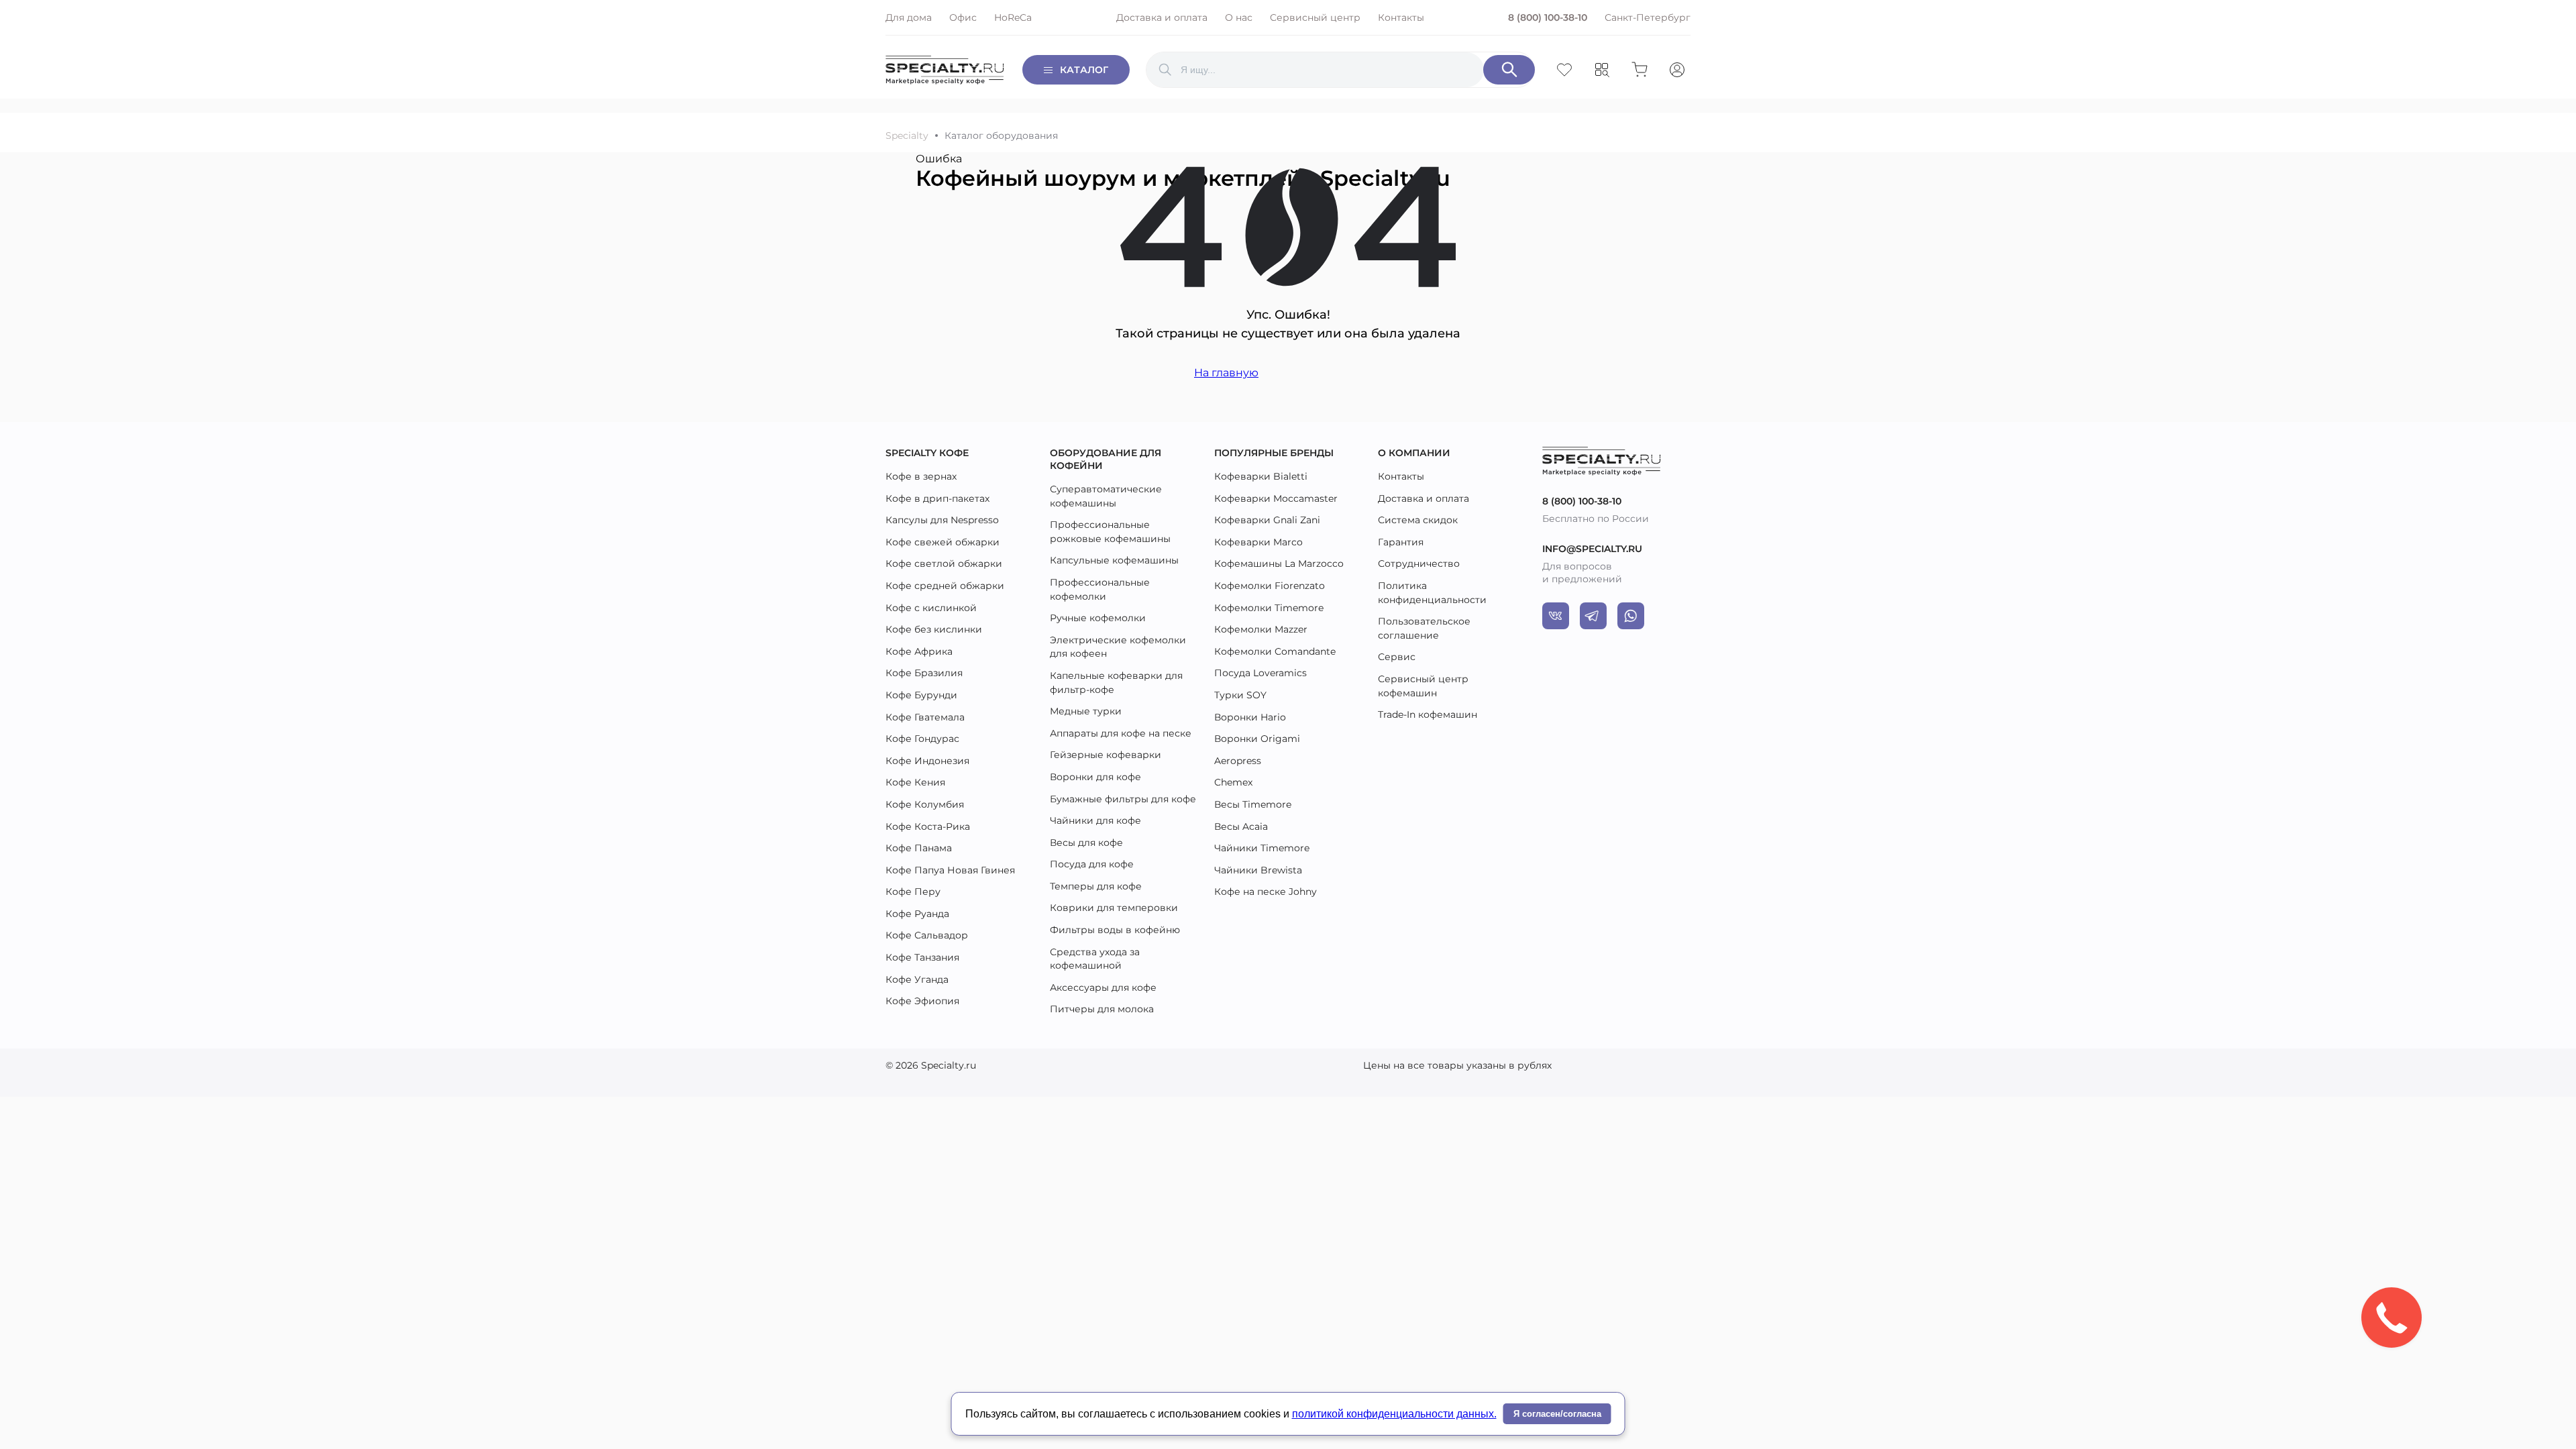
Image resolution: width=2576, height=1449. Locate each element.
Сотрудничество (1419, 563)
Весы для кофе (1086, 843)
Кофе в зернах (921, 476)
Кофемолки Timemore (1269, 608)
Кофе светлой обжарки (944, 563)
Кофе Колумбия (925, 804)
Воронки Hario (1250, 717)
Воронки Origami (1257, 739)
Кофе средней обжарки (945, 586)
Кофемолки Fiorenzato (1270, 586)
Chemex (1233, 782)
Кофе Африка (919, 651)
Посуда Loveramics (1260, 673)
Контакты (1401, 17)
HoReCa (1013, 17)
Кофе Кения (915, 782)
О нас (1239, 17)
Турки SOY (1240, 695)
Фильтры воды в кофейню (1115, 930)
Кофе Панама (919, 848)
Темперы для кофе (1096, 886)
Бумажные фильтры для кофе (1123, 799)
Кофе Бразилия (924, 673)
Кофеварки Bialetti (1261, 476)
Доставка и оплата (1162, 17)
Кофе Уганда (917, 979)
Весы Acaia (1241, 826)
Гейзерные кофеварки (1106, 755)
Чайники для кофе (1095, 820)
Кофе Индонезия (927, 761)
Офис (963, 17)
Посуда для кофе (1092, 864)
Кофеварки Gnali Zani (1267, 520)
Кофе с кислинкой (931, 608)
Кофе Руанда (917, 914)
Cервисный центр (1315, 17)
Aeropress (1238, 761)
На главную (1226, 373)
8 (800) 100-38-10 (1548, 17)
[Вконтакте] (1556, 616)
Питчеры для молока (1102, 1009)
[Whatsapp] (1631, 616)
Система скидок (1418, 520)
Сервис (1397, 657)
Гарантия (1401, 542)
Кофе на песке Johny (1266, 892)
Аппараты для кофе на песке (1121, 733)
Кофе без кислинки (934, 629)
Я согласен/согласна (1557, 1414)
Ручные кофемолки (1098, 618)
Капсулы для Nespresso (942, 520)
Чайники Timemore (1262, 848)
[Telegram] (1593, 616)
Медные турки (1086, 711)
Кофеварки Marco (1258, 542)
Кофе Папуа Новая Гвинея (950, 870)
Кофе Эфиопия (922, 1001)
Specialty (907, 136)
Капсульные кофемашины (1114, 560)
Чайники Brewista (1258, 870)
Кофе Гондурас (922, 739)
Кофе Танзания (922, 957)
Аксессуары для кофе (1103, 987)
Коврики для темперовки (1114, 908)
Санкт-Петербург (1648, 17)
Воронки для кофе (1095, 777)
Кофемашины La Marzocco (1279, 563)
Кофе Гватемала (925, 717)
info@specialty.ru (1592, 549)
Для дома (909, 17)
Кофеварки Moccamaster (1276, 498)
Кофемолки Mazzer (1261, 629)
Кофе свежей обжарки (943, 542)
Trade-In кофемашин (1428, 714)
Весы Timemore (1253, 804)
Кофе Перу (913, 892)
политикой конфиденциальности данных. (1394, 1414)
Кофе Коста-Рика (928, 826)
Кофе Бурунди (921, 695)
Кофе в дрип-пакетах (937, 498)
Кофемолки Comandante (1275, 651)
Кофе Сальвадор (927, 935)
